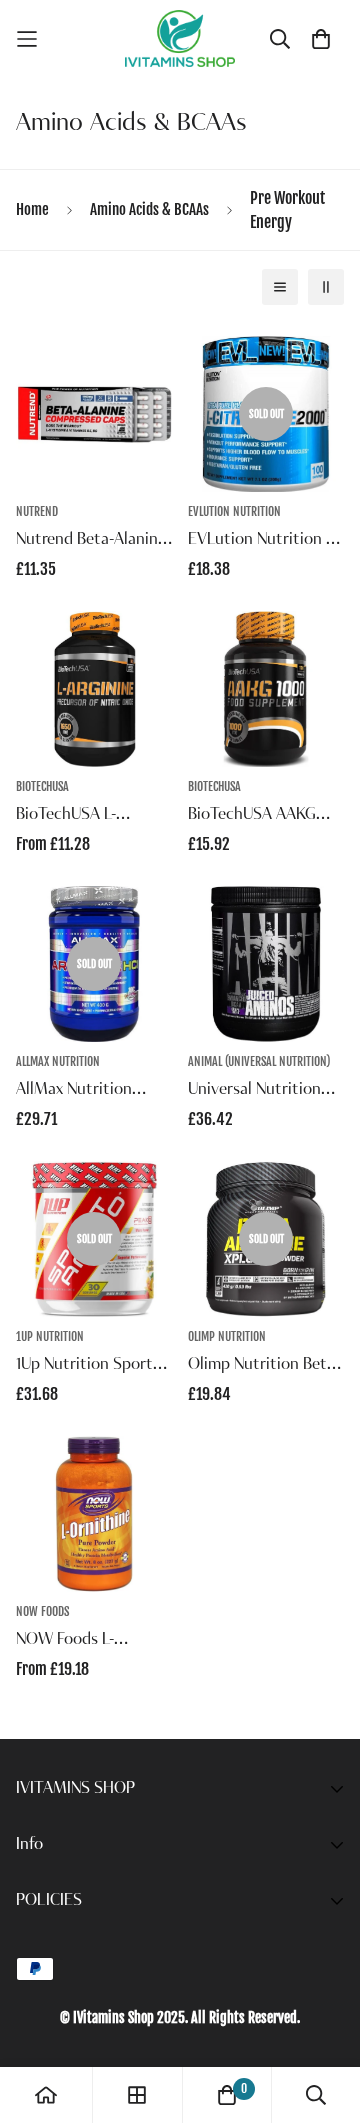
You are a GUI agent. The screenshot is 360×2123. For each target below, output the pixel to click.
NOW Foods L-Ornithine (65, 1642)
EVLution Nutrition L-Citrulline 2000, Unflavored (263, 542)
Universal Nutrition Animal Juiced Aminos (264, 1092)
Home (32, 209)
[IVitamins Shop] (180, 38)
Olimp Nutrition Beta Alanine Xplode (261, 1367)
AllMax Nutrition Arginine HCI (74, 1092)
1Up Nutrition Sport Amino (84, 1367)
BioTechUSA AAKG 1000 (252, 817)
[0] (227, 2095)
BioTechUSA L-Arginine (66, 817)
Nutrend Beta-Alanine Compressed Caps (91, 542)
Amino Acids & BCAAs (149, 209)
